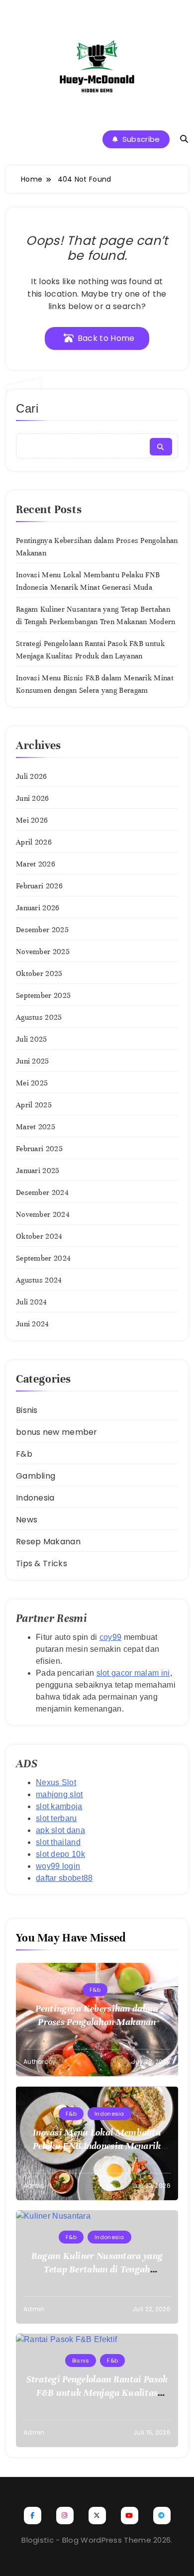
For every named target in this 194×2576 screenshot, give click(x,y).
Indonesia (35, 1498)
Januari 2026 (38, 908)
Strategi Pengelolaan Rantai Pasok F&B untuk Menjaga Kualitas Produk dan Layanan (97, 2393)
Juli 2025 (32, 1039)
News (27, 1520)
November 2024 (43, 1214)
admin (34, 2186)
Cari (27, 408)
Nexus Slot (56, 1782)
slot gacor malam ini (133, 1673)
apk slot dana (60, 1830)
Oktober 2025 (39, 973)
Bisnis (27, 1410)
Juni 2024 (33, 1324)
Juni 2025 (33, 1061)
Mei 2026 (32, 820)
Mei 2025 (32, 1083)
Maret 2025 (36, 1127)
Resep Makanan (48, 1542)
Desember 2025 (42, 930)
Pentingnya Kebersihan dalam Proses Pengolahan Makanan (97, 2015)
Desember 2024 (42, 1192)
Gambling (36, 1476)
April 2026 (34, 842)
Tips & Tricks (42, 1563)
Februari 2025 (39, 1149)
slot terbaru (56, 1818)
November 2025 (43, 952)
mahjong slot (59, 1794)
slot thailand (58, 1842)
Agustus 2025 (39, 1017)
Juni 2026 (33, 798)
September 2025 (43, 995)
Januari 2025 (38, 1171)
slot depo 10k (60, 1854)
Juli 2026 (32, 776)
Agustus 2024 (39, 1280)
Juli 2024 (32, 1302)
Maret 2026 (36, 864)
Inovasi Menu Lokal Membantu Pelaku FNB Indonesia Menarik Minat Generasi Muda (97, 2146)
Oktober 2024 (39, 1236)
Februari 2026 (39, 886)
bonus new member (57, 1432)
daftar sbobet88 (64, 1878)
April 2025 (34, 1105)
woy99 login (58, 1866)
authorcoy (40, 2062)
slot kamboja (59, 1806)
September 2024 (43, 1258)
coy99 (111, 1637)
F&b (24, 1454)
